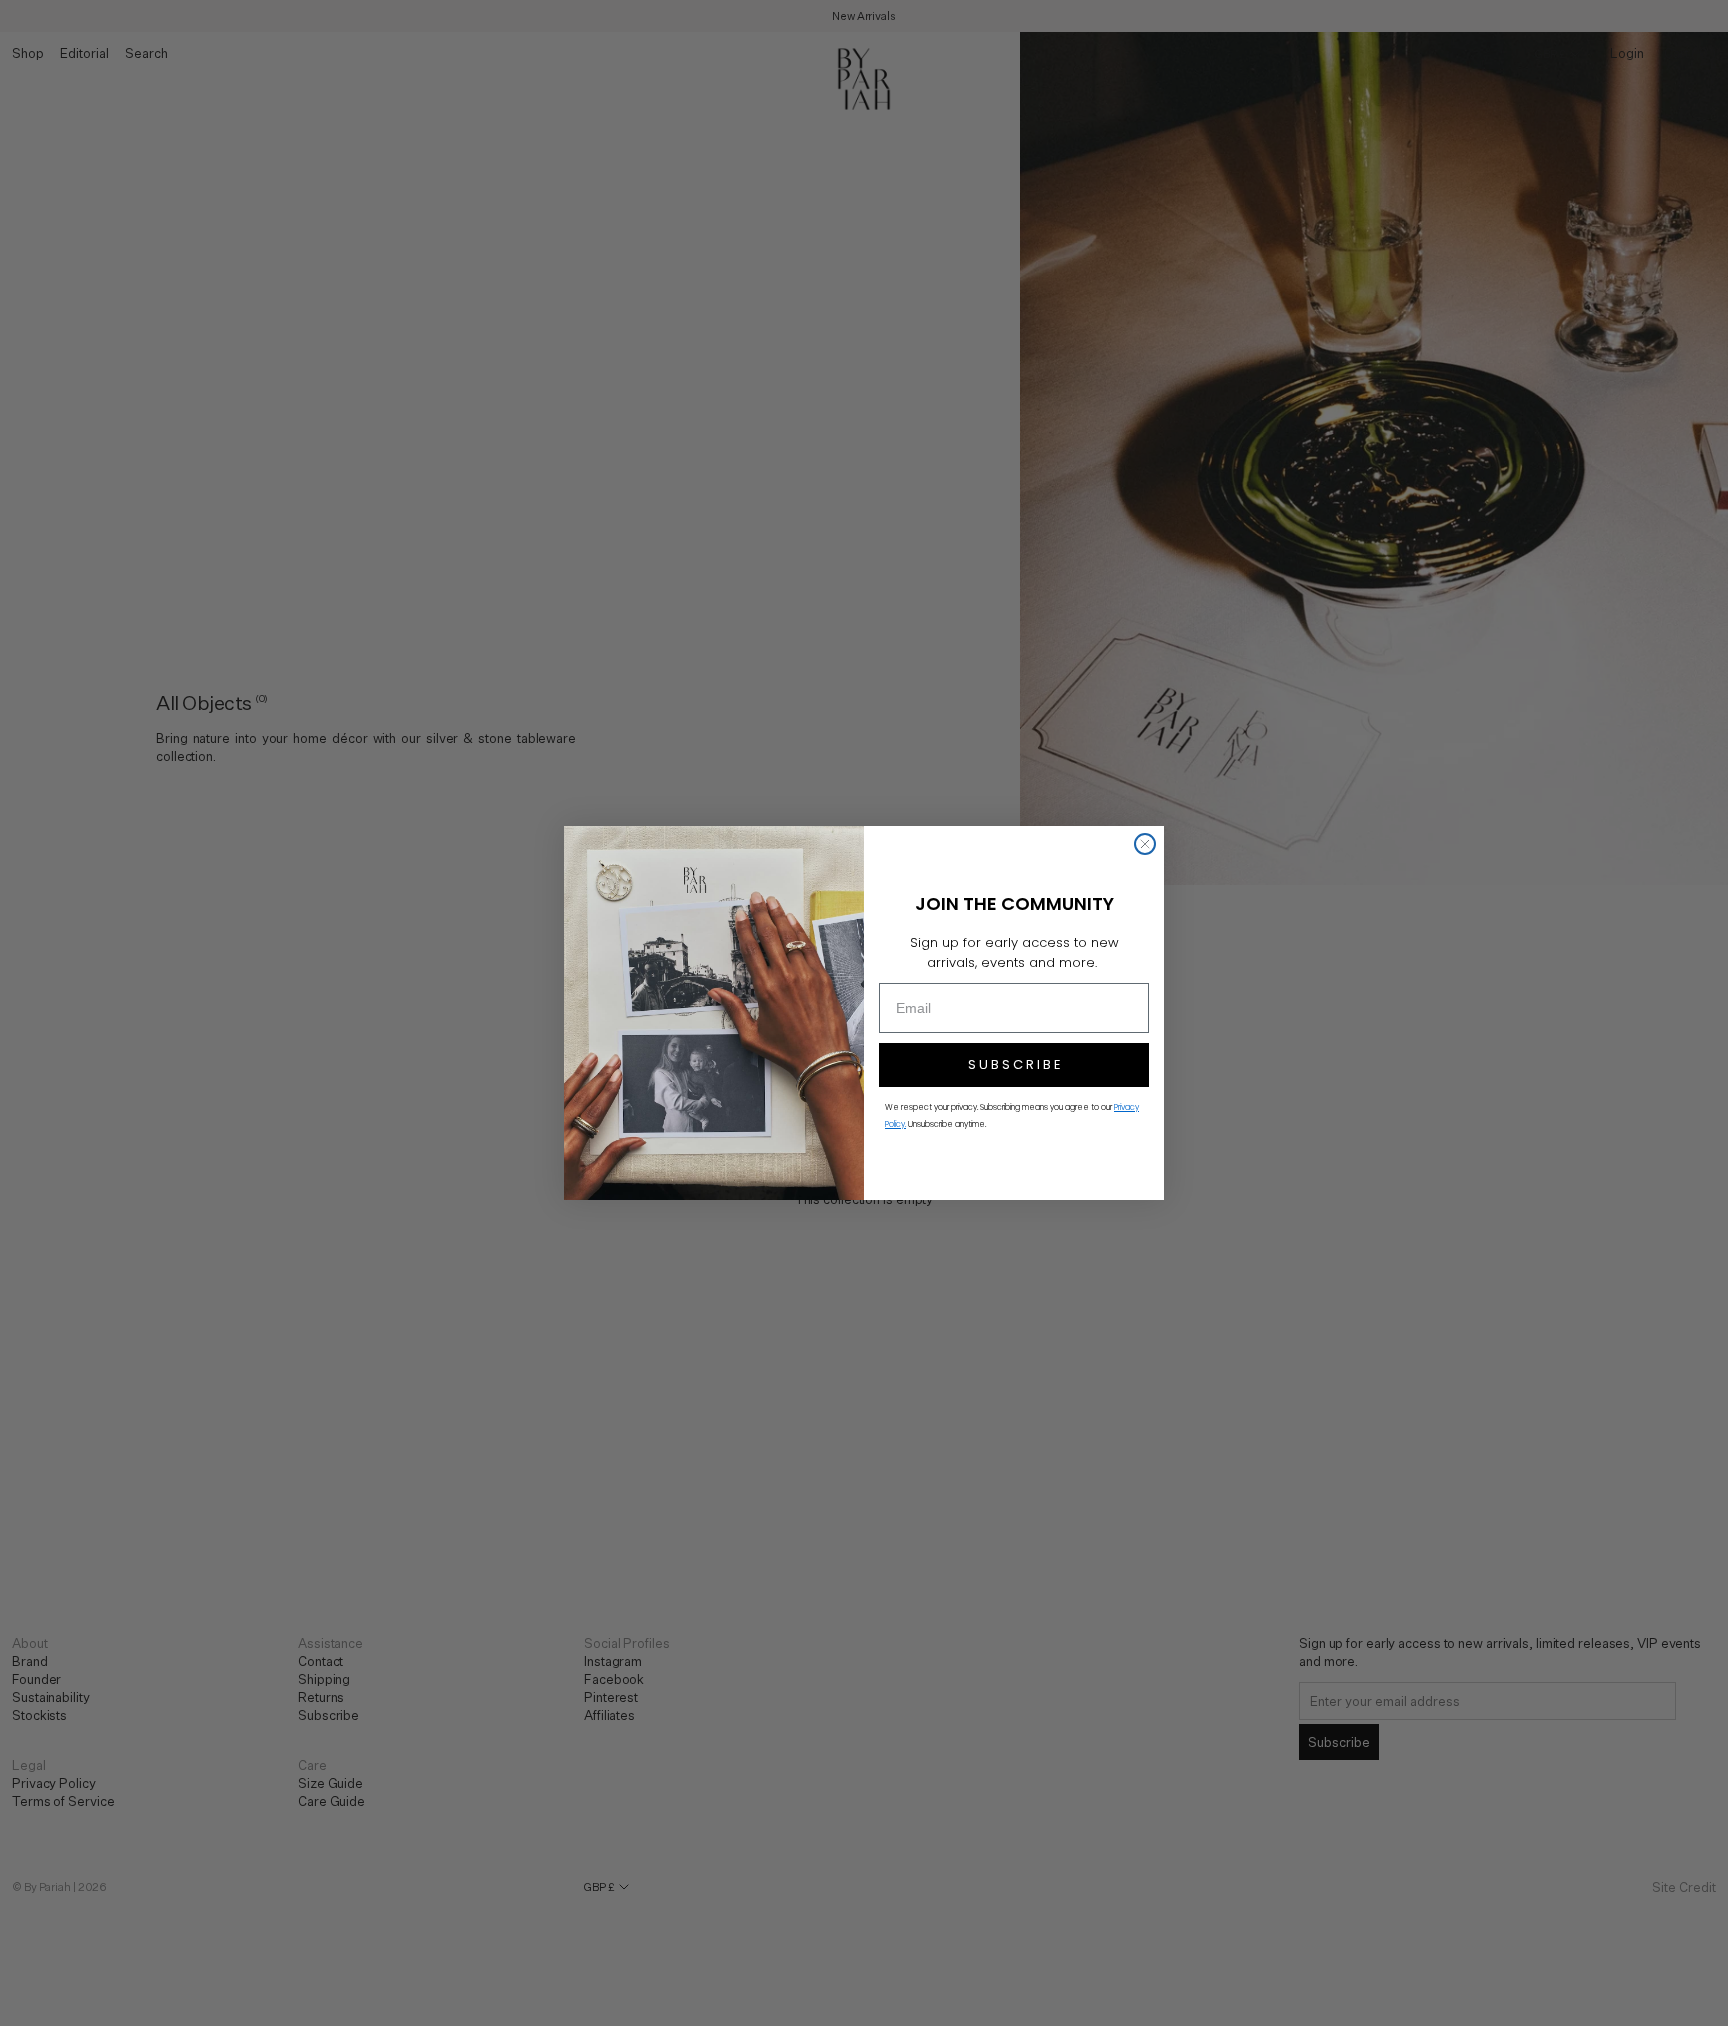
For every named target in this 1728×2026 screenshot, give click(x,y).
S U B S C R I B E (1014, 1064)
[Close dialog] (1145, 844)
